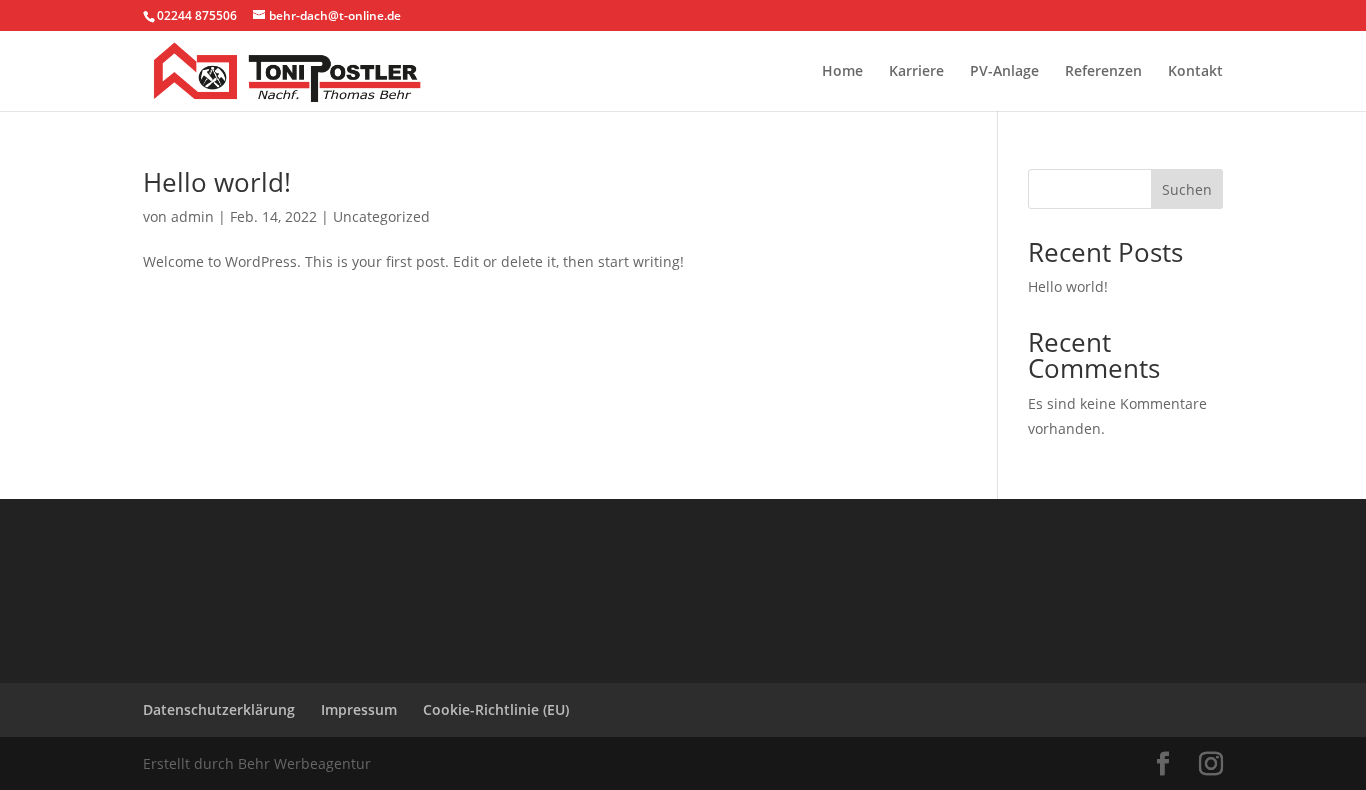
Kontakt (1195, 72)
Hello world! (217, 182)
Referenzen (1103, 72)
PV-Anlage (1004, 72)
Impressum (359, 709)
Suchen (1187, 189)
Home (842, 72)
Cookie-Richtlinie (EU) (496, 709)
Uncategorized (381, 216)
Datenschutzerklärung (219, 709)
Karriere (916, 72)
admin (192, 216)
